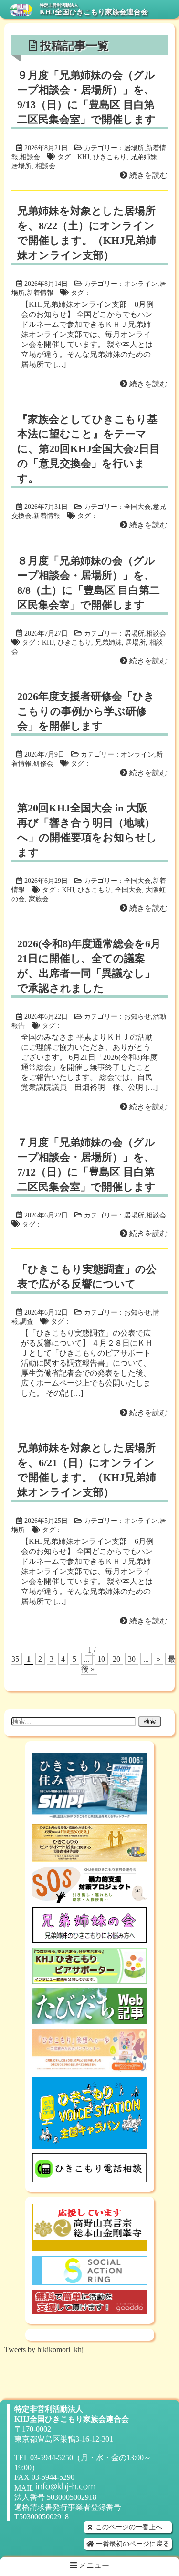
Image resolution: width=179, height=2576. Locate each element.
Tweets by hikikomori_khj (44, 2349)
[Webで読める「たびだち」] (90, 2020)
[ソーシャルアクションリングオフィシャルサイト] (90, 2280)
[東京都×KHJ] (90, 2067)
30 (132, 1659)
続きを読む (147, 175)
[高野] (90, 2247)
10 (101, 1659)
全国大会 (137, 507)
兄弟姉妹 (144, 157)
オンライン (141, 284)
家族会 (39, 899)
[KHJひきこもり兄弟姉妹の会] (90, 1939)
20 (116, 1659)
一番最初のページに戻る (132, 2544)
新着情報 (40, 293)
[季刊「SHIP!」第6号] (90, 1814)
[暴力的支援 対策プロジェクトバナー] (90, 1898)
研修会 (43, 763)
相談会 (30, 157)
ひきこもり (110, 157)
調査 (27, 1321)
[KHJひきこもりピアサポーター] (90, 1979)
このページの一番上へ (128, 2527)
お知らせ (137, 1016)
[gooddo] (90, 2310)
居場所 (134, 148)
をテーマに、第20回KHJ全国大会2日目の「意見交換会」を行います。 (89, 449)
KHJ (83, 157)
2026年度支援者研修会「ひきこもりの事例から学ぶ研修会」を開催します (86, 711)
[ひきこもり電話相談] (90, 2178)
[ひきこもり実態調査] (90, 1858)
